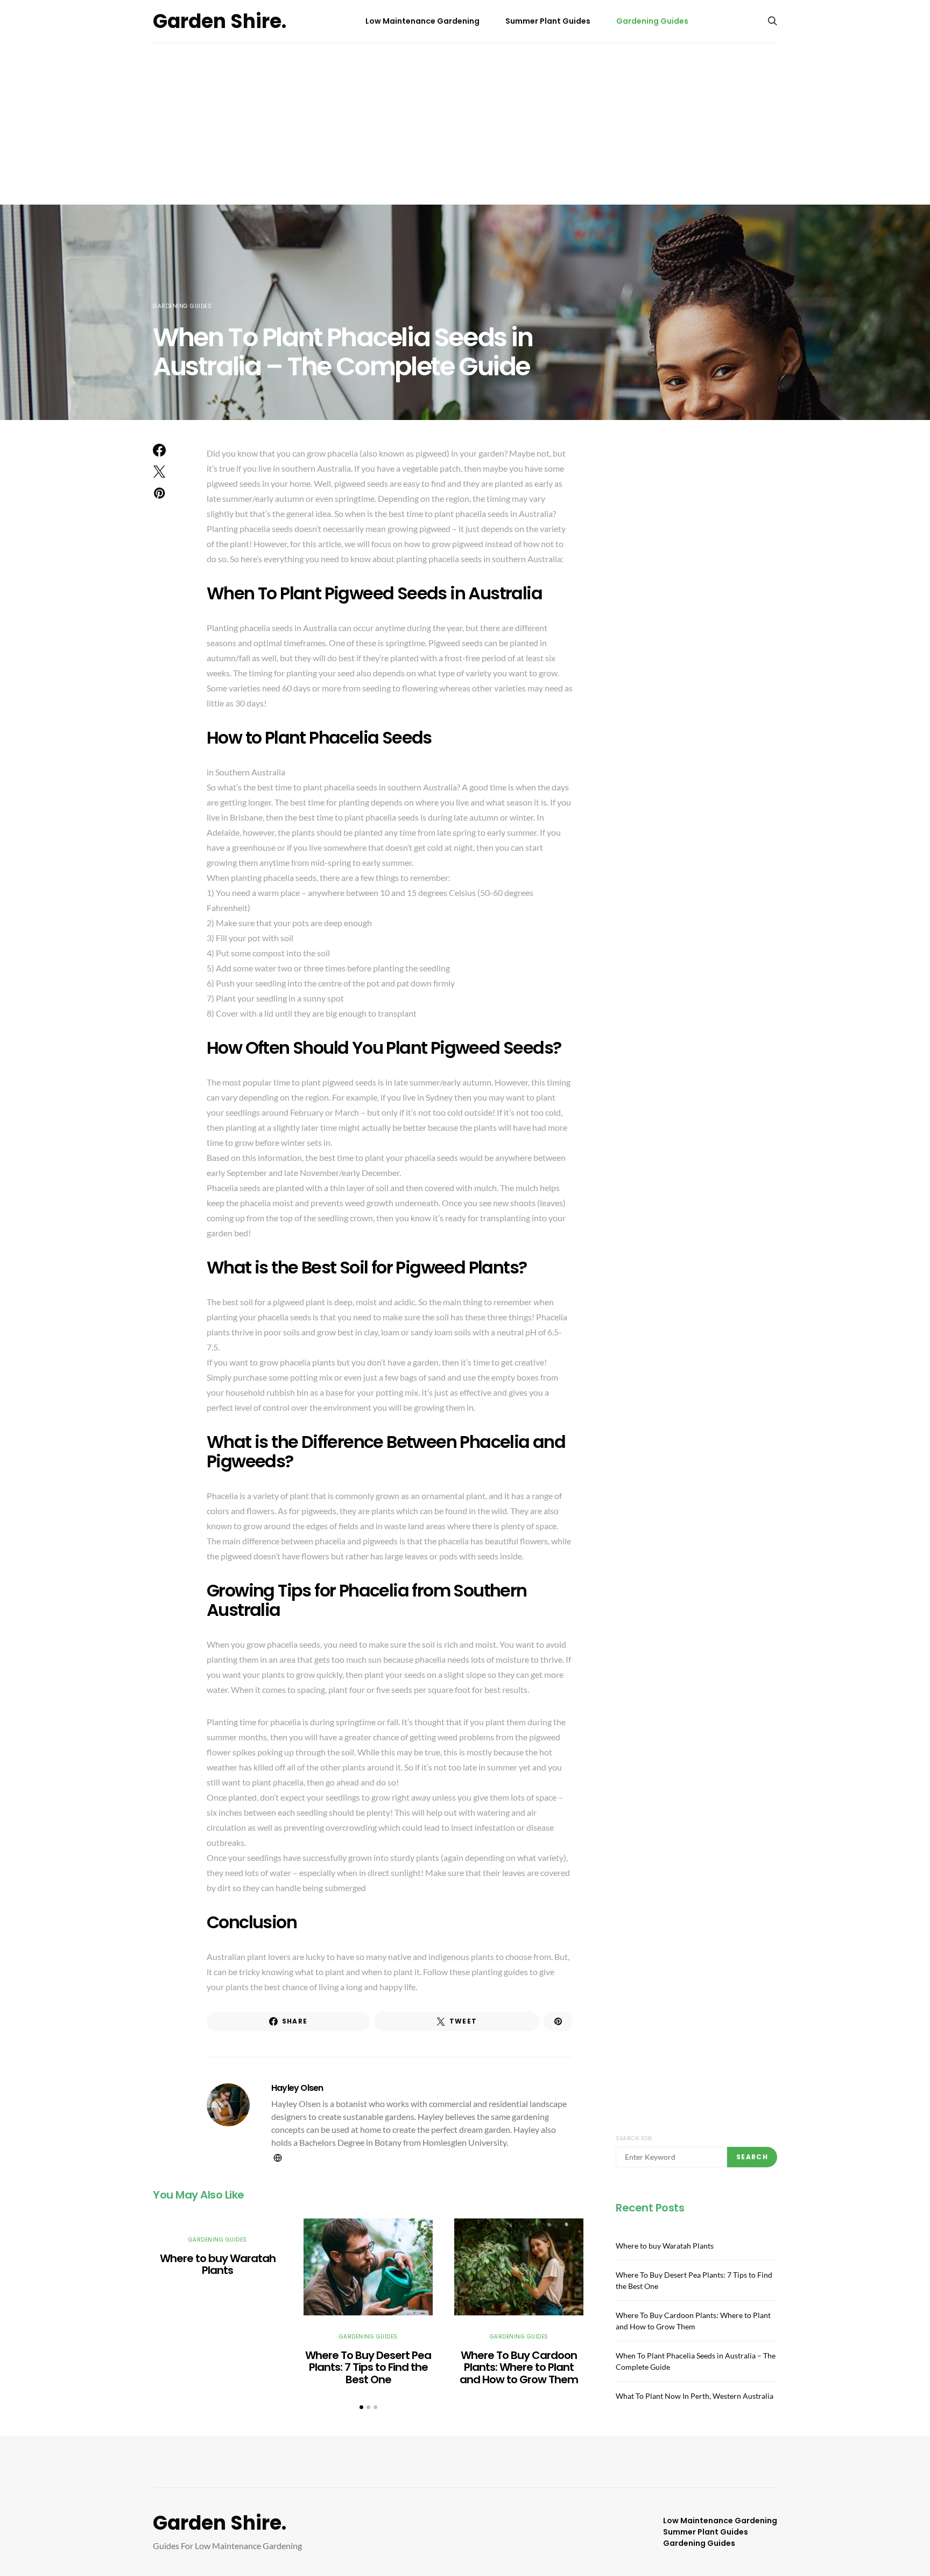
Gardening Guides (652, 21)
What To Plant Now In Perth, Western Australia (695, 2395)
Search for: (635, 2138)
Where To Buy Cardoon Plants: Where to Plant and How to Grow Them (519, 2367)
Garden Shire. (220, 21)
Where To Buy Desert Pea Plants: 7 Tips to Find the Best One (368, 2367)
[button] (361, 2407)
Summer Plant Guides (548, 21)
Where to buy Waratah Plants (218, 2264)
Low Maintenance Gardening (422, 21)
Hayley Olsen (297, 2088)
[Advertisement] (465, 124)
